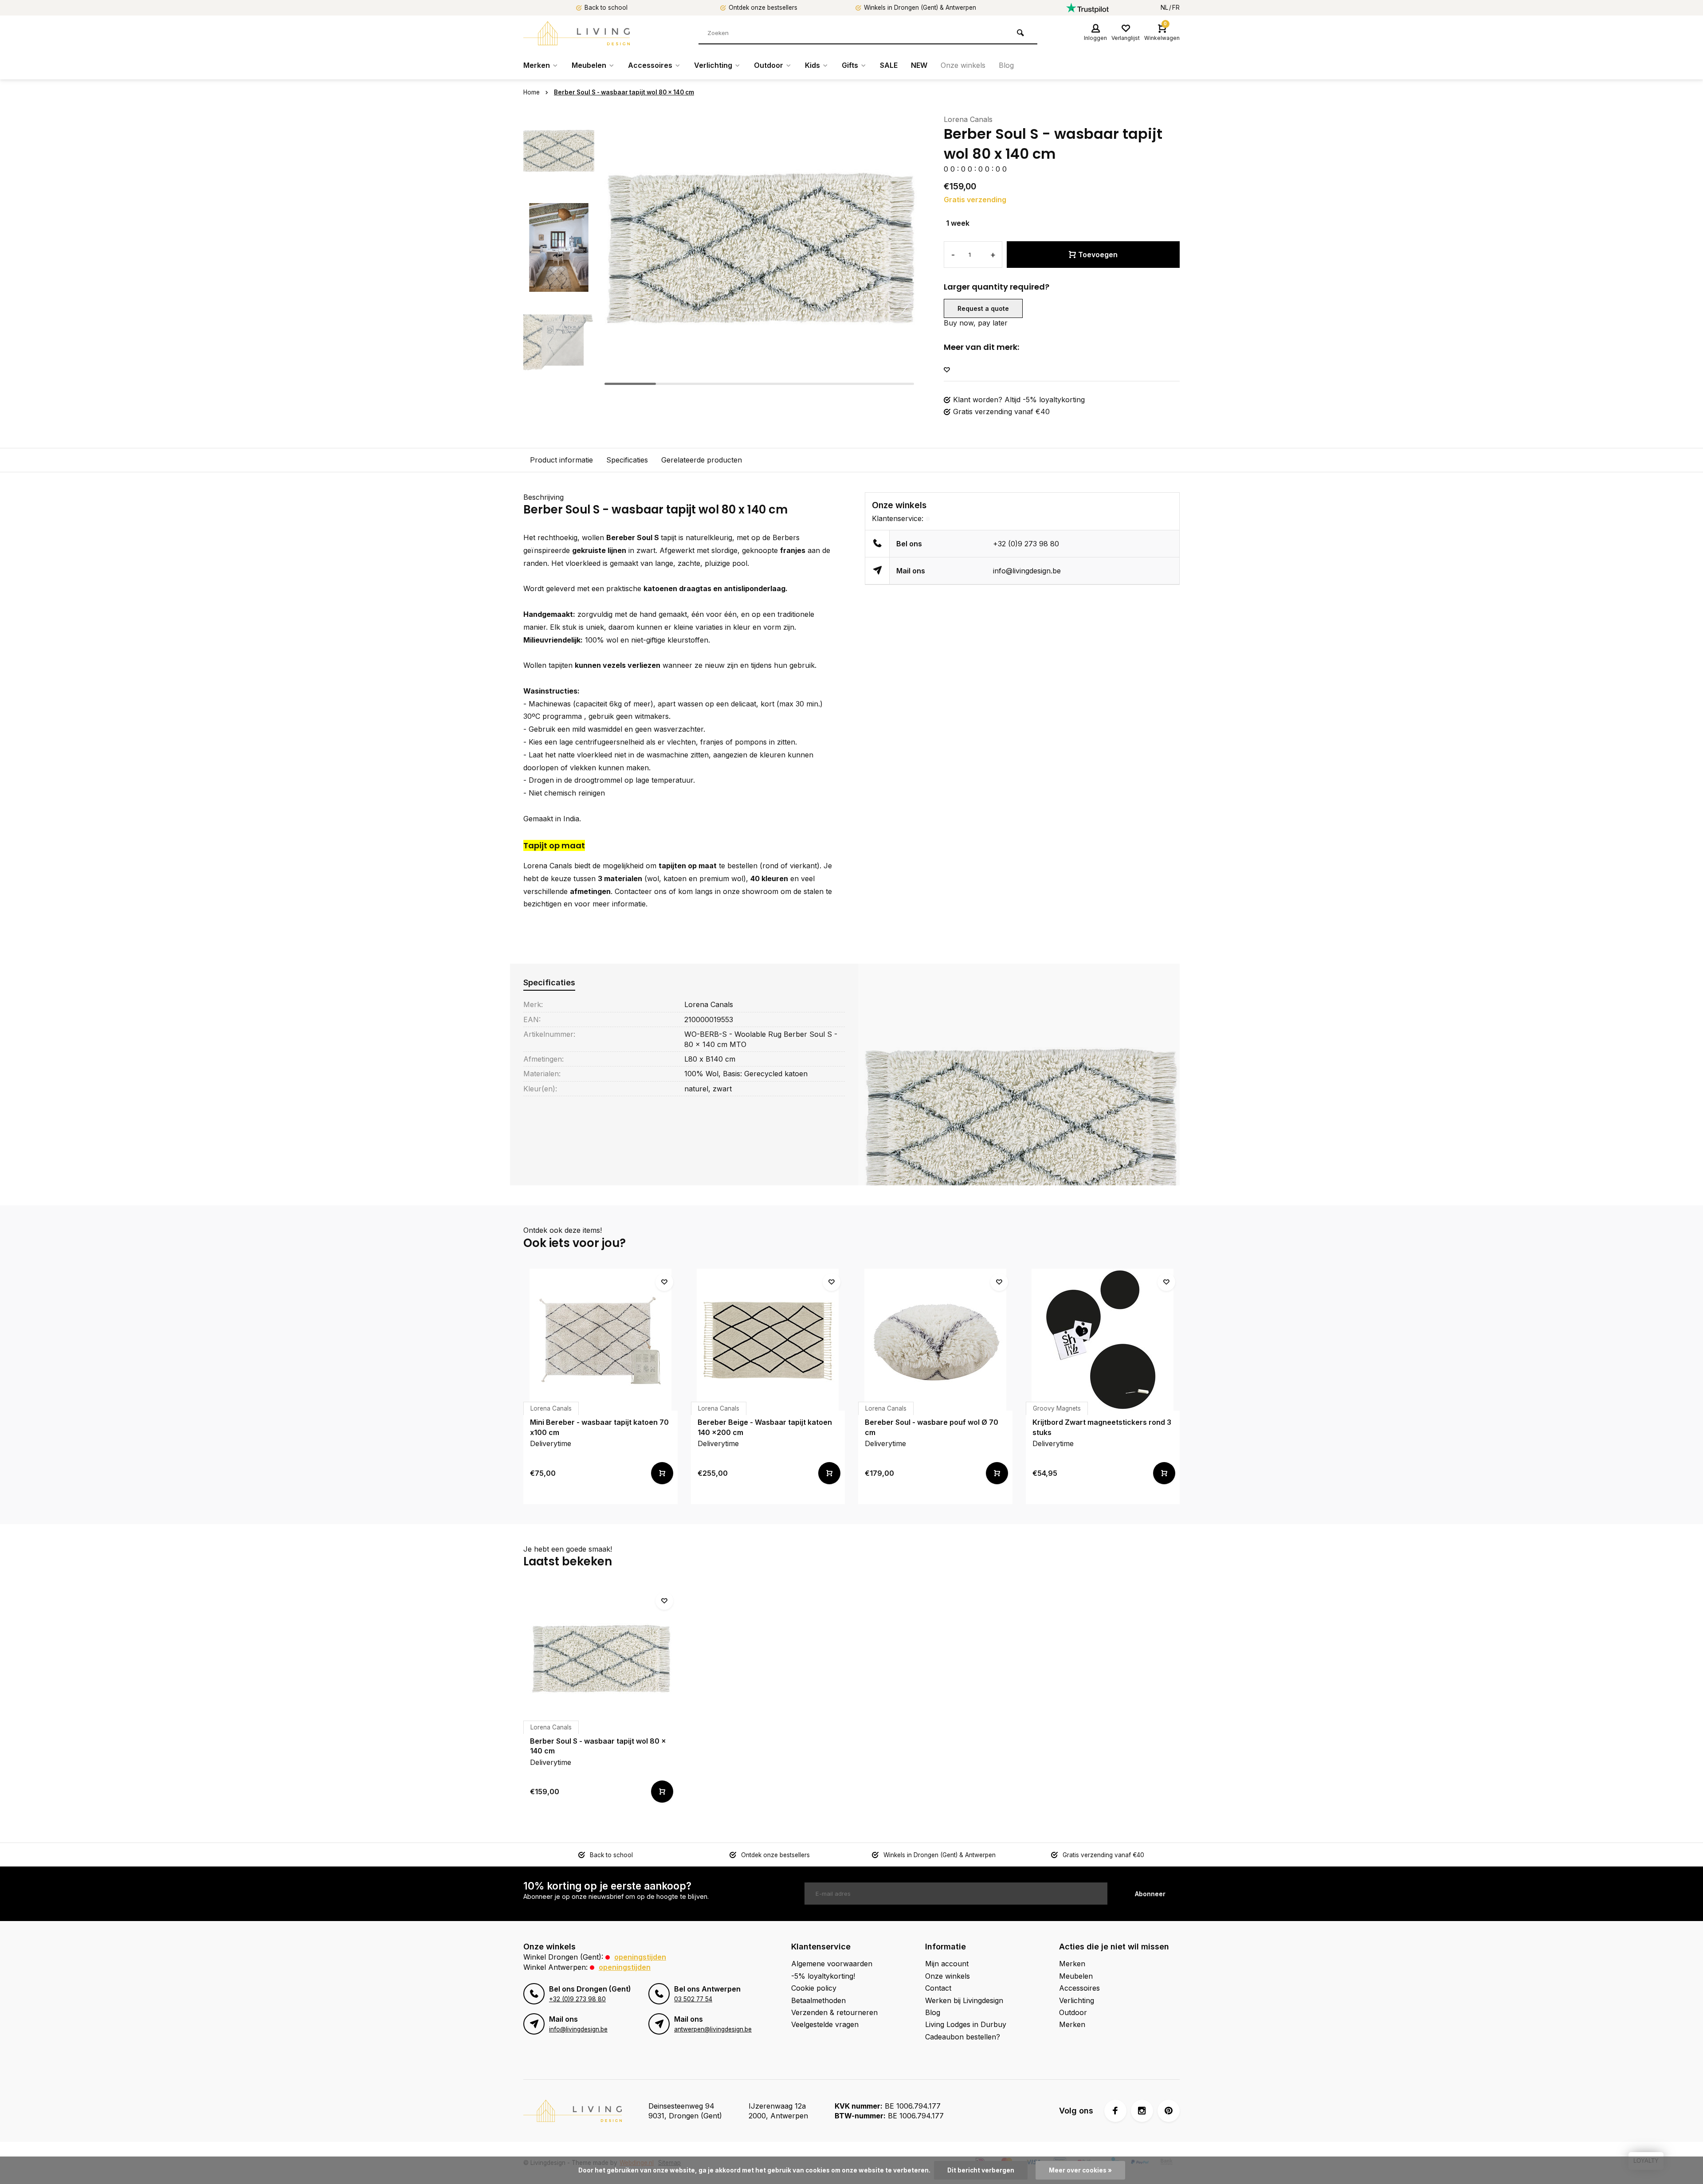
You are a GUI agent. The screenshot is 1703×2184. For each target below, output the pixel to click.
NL (1164, 8)
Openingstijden (640, 1957)
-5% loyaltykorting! (823, 1976)
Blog (1006, 65)
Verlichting (713, 65)
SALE (889, 65)
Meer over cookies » (1080, 2170)
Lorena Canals (968, 119)
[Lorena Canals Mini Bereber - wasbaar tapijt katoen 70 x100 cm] (600, 1340)
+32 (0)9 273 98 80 (1026, 544)
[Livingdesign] (577, 33)
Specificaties (627, 460)
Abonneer (1150, 1894)
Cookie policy (814, 1988)
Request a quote (983, 308)
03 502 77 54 (693, 1999)
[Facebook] (1115, 2111)
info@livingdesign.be (1027, 571)
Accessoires (650, 65)
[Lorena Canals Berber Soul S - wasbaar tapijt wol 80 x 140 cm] (600, 1659)
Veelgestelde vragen (825, 2024)
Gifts (850, 65)
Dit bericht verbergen (981, 2170)
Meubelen (589, 65)
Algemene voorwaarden (832, 1964)
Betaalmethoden (818, 2000)
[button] (559, 381)
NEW (919, 65)
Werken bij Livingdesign (964, 2000)
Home (532, 92)
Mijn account (947, 1964)
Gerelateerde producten (702, 460)
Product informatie (561, 460)
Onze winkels (963, 65)
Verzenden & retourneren (834, 2012)
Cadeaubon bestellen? (963, 2037)
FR (1176, 8)
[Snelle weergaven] (662, 1473)
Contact (938, 1988)
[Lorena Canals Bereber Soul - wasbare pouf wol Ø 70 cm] (935, 1340)
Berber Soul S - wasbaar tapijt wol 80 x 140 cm (624, 92)
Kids (812, 65)
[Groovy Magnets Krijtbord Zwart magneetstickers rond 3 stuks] (1103, 1340)
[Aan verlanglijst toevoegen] (947, 370)
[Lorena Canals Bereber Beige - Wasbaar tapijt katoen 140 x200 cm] (768, 1340)
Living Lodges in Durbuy (966, 2024)
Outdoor (769, 65)
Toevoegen (1098, 255)
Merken (537, 65)
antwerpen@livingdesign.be (713, 2029)
